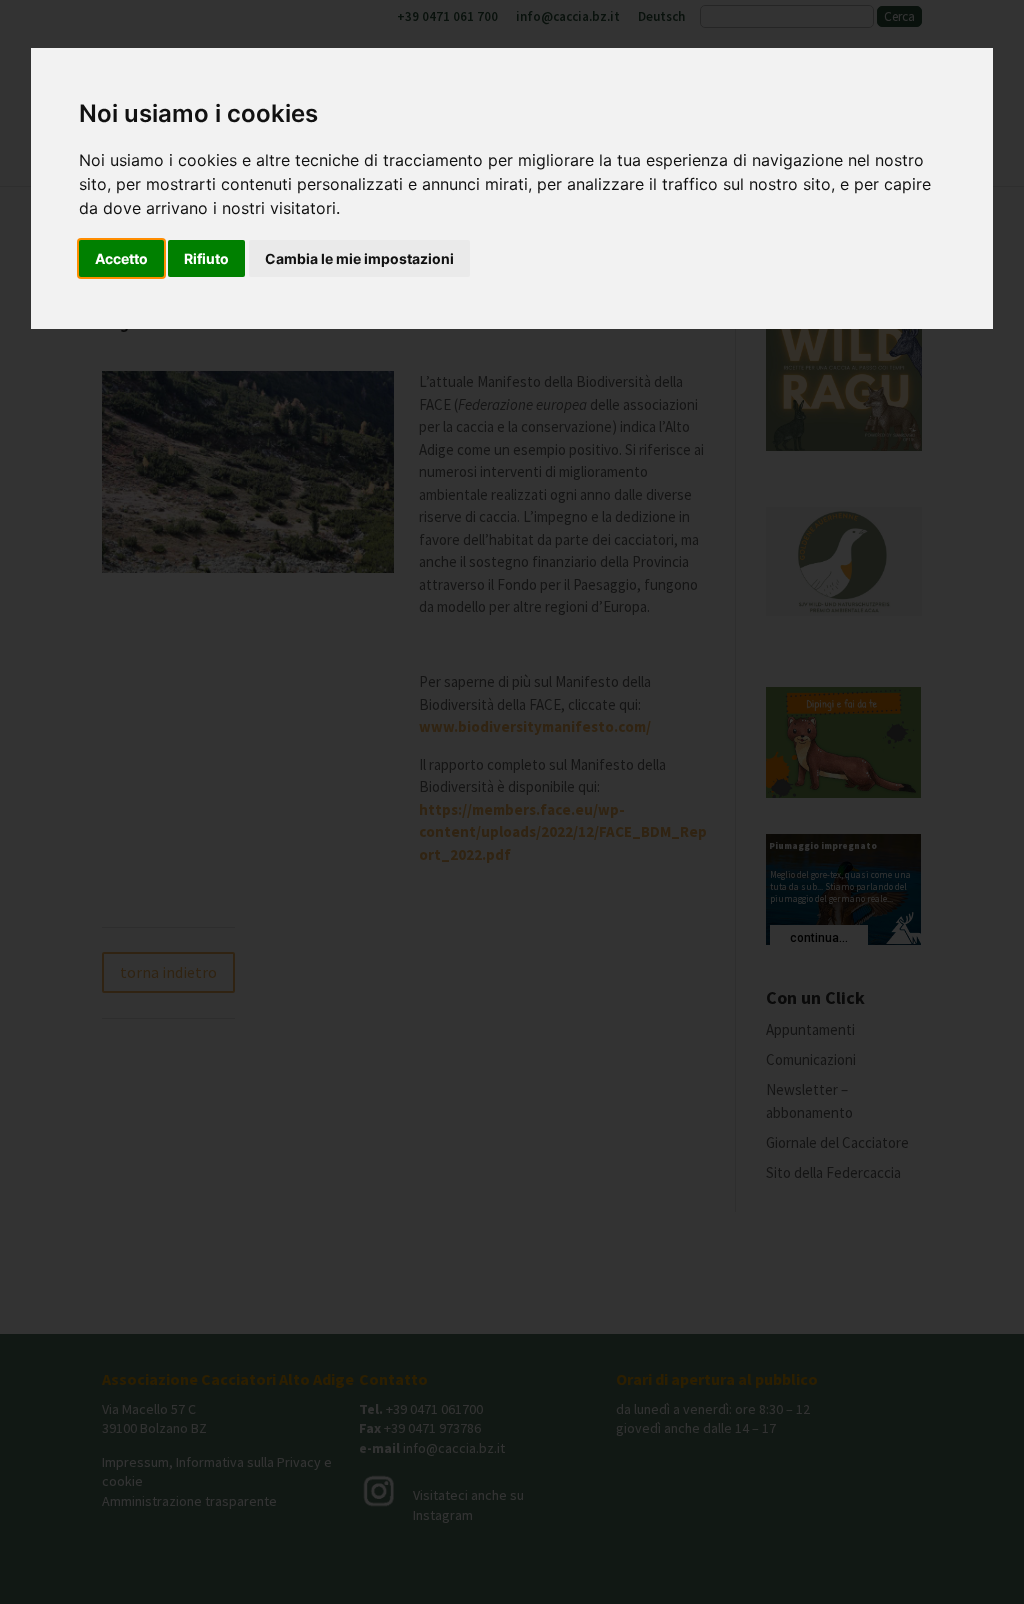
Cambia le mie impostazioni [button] (359, 258)
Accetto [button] (121, 258)
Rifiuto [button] (206, 258)
